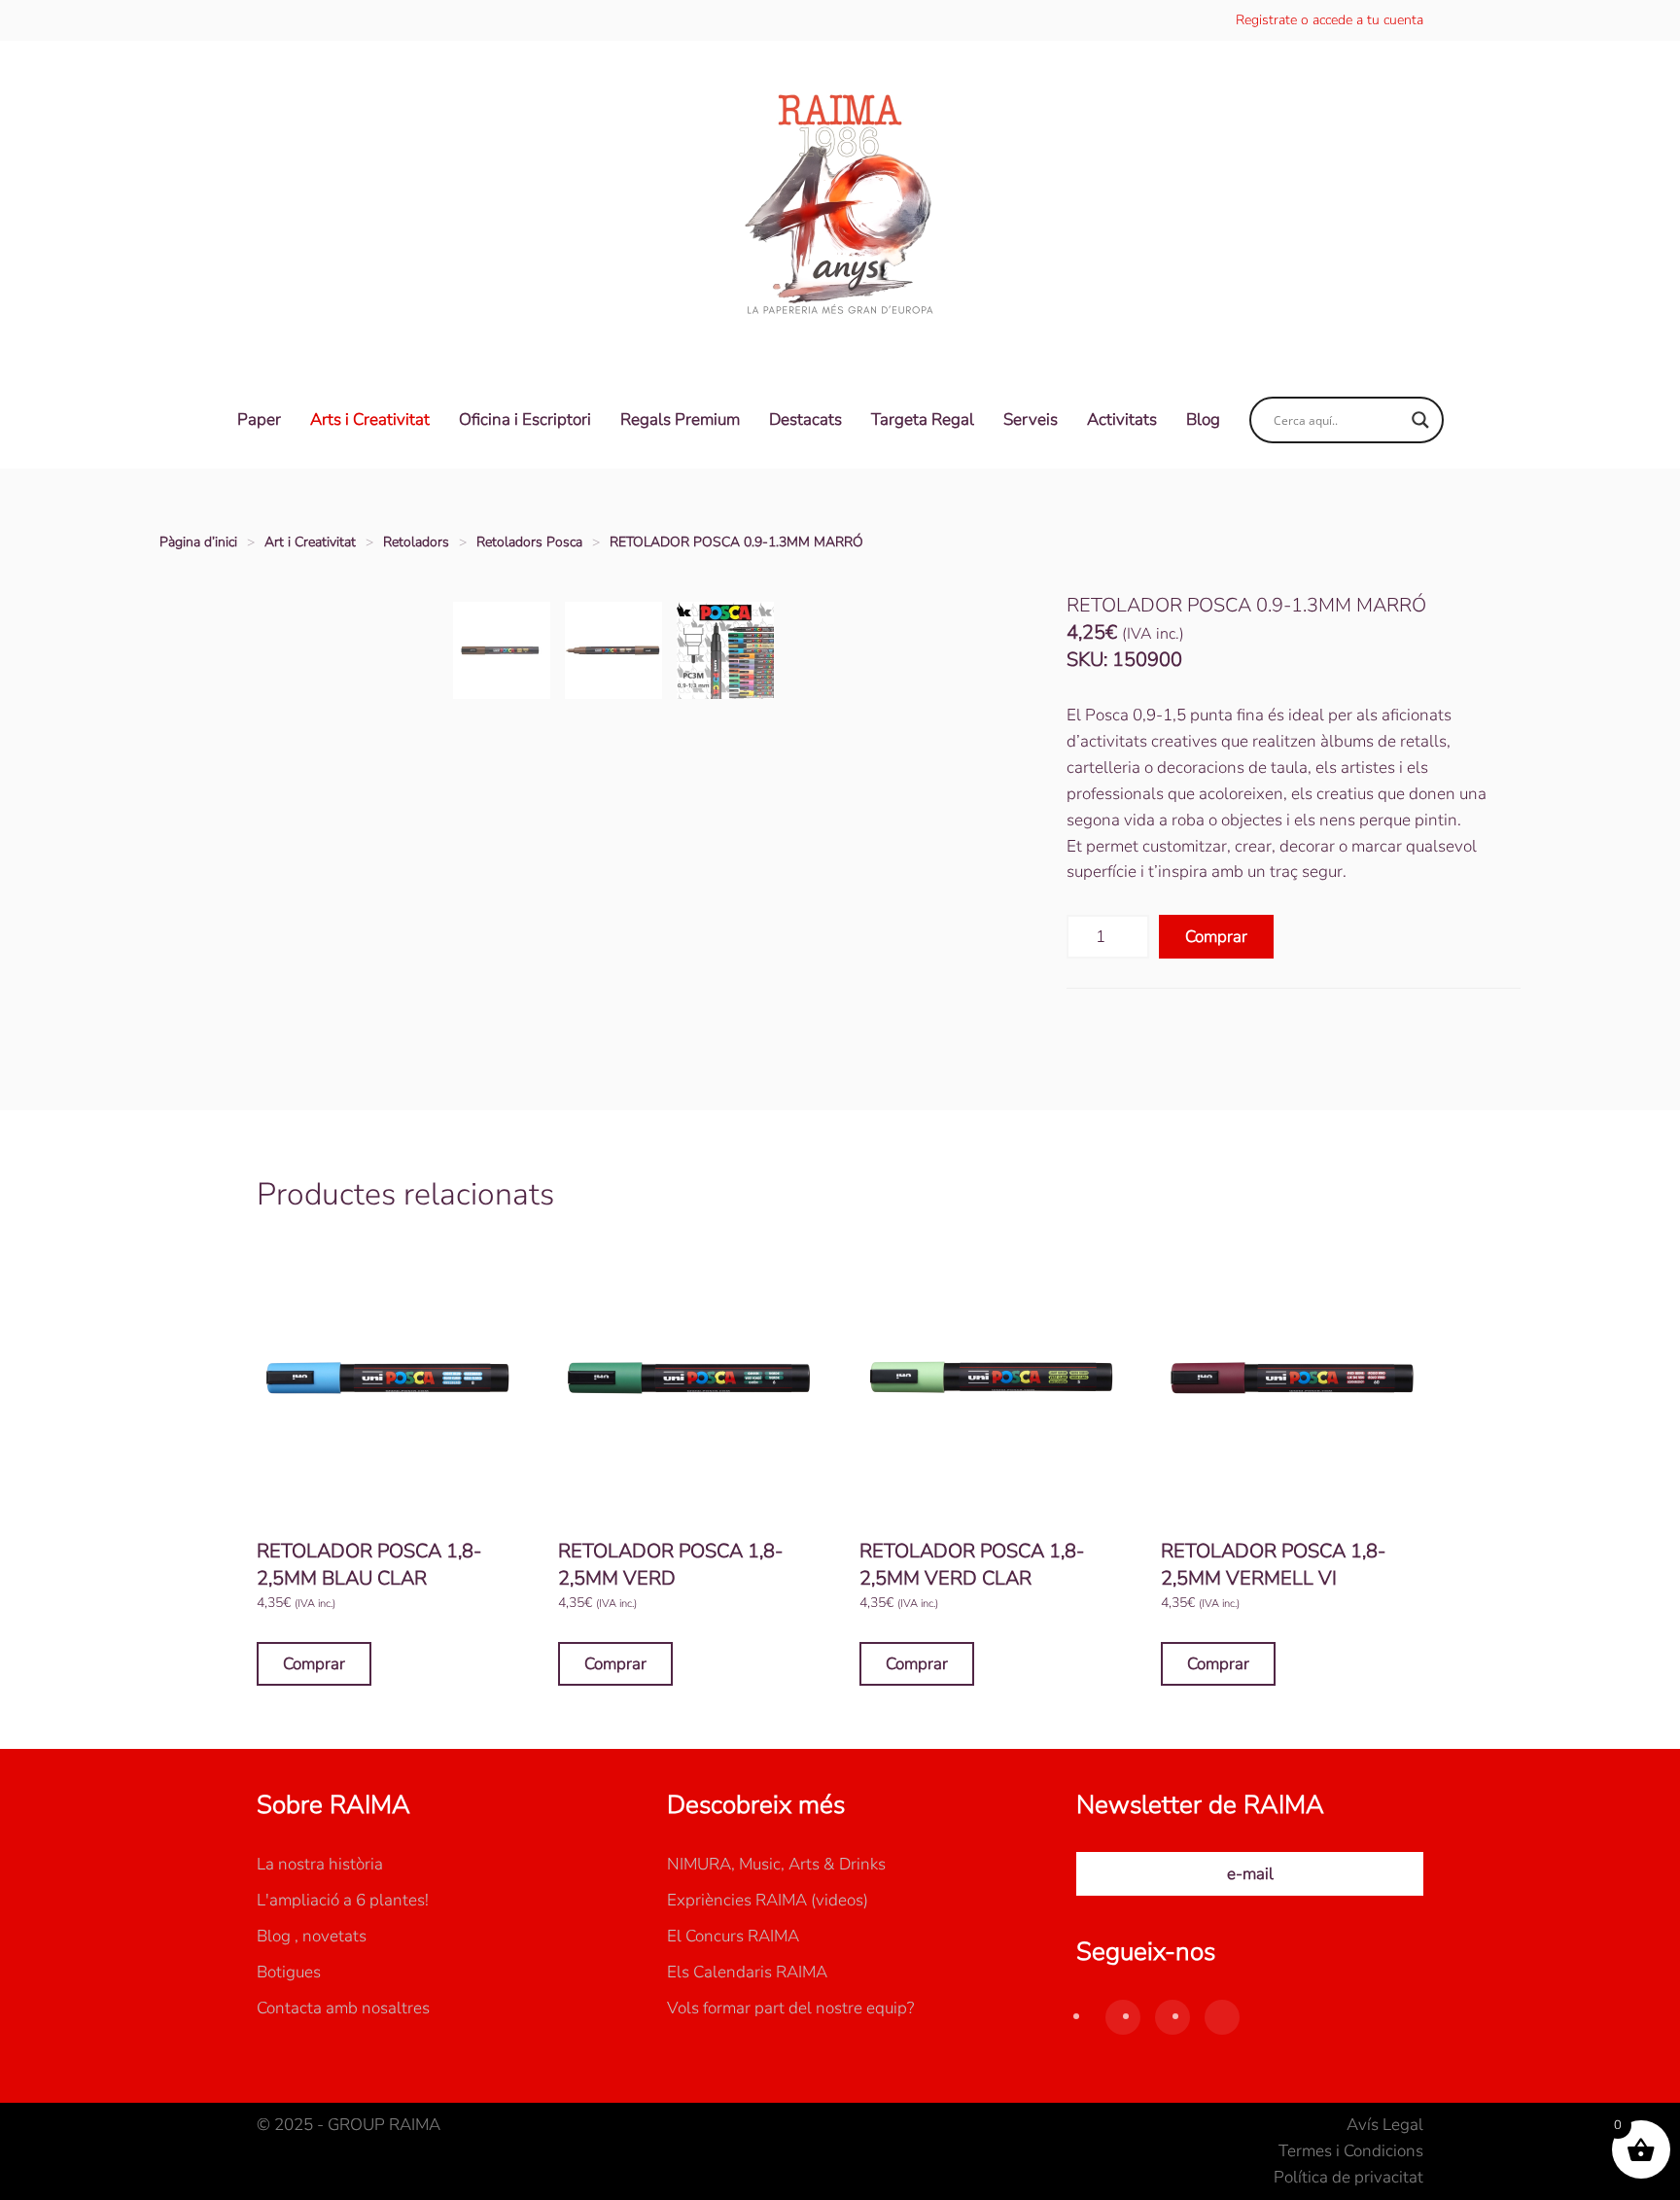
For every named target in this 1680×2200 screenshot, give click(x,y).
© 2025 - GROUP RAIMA (349, 2125)
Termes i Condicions (1351, 2151)
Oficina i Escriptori (525, 419)
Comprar (1216, 937)
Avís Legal (1385, 2125)
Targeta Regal (923, 419)
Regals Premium (680, 419)
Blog (1203, 419)
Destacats (805, 419)
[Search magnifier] (1420, 420)
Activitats (1122, 419)
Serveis (1031, 419)
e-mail (1250, 1874)
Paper (259, 419)
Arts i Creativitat (370, 419)
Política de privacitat (1348, 2177)
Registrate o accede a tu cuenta (1330, 20)
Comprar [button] (314, 1664)
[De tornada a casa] (840, 206)
